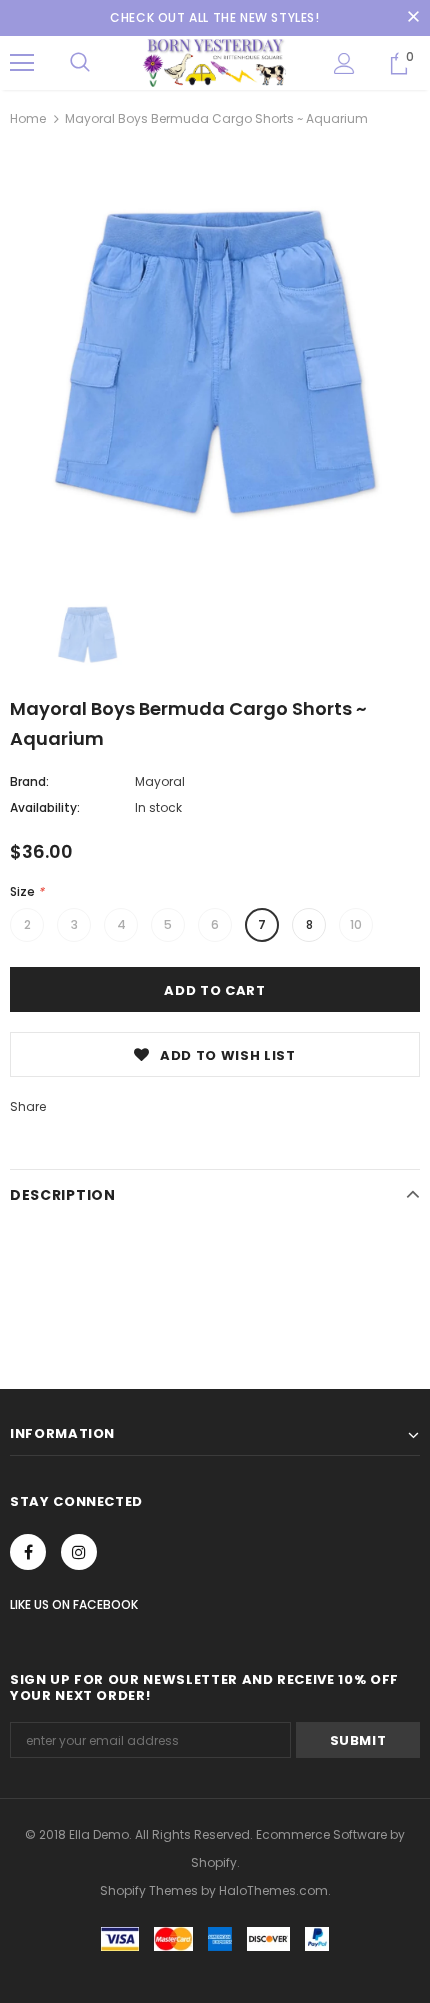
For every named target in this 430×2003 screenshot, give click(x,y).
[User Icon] (344, 63)
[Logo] (215, 62)
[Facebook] (28, 1552)
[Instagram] (79, 1552)
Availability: (45, 807)
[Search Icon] (80, 63)
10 (356, 924)
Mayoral (160, 781)
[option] (215, 362)
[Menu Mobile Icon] (22, 63)
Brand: (29, 781)
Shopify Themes (149, 1890)
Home (28, 118)
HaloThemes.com (273, 1890)
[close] (413, 18)
